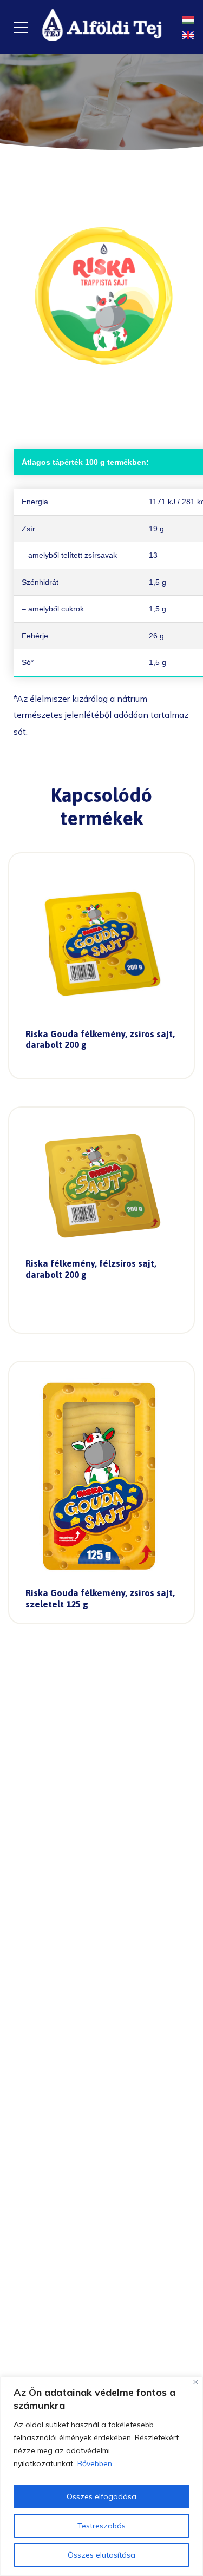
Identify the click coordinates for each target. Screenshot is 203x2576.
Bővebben (95, 2463)
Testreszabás (101, 2526)
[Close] (196, 2382)
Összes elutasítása (101, 2555)
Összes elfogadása (101, 2496)
